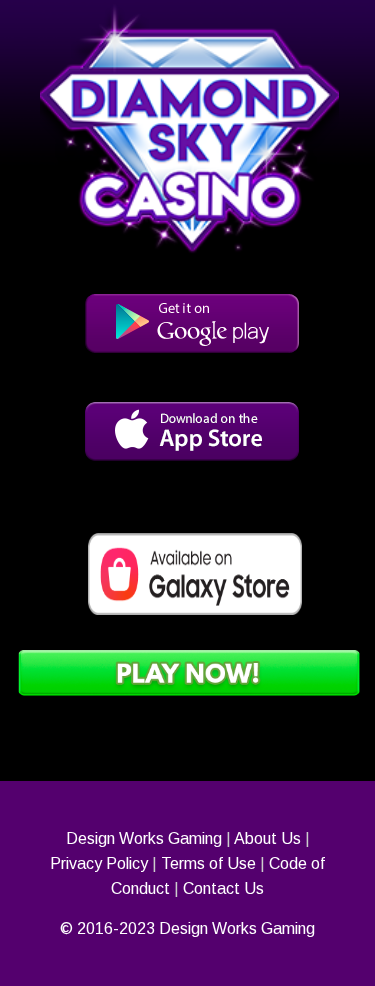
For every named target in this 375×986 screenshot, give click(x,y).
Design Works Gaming (144, 838)
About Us (267, 838)
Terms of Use (208, 863)
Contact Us (223, 888)
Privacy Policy (99, 863)
